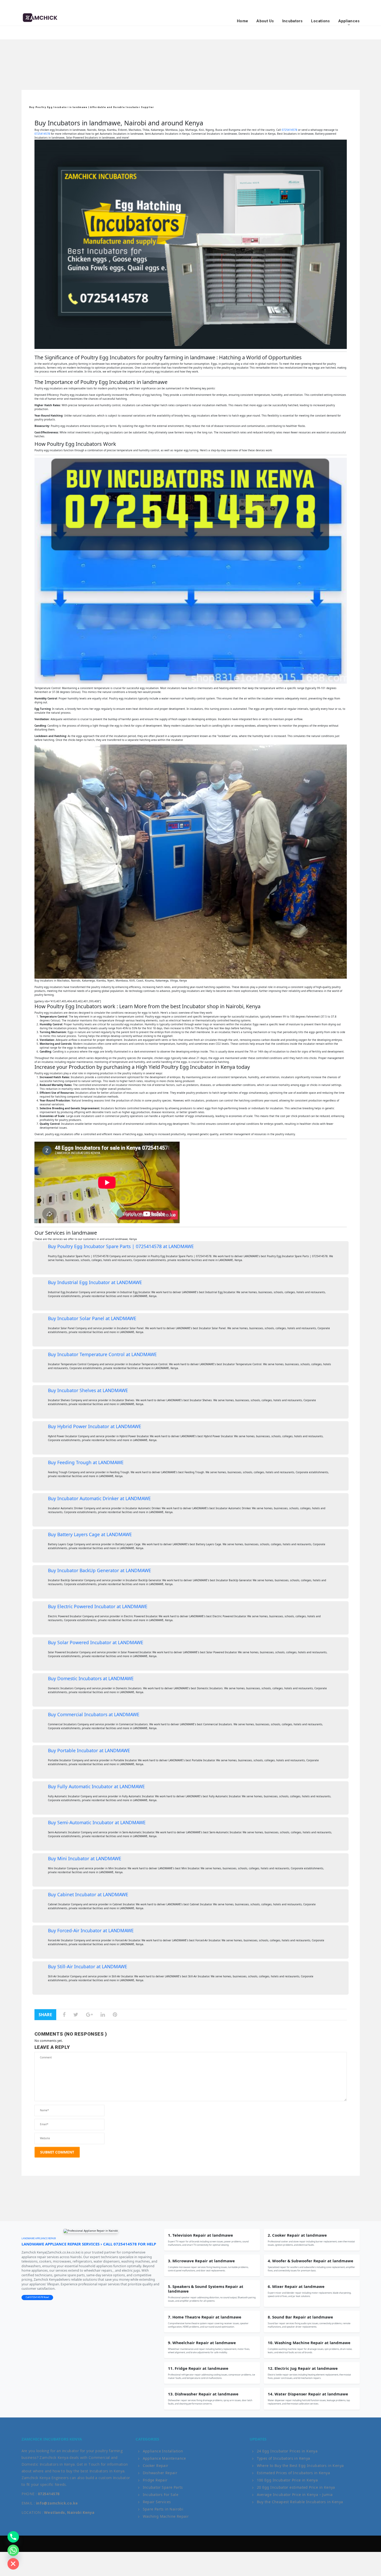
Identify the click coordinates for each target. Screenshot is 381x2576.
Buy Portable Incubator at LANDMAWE (89, 1750)
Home (242, 21)
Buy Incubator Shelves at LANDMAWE (88, 1390)
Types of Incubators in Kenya (284, 2458)
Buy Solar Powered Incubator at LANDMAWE (96, 1642)
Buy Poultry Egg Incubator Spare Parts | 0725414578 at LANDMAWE (121, 1246)
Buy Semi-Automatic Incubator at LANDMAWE (97, 1822)
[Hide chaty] (13, 2564)
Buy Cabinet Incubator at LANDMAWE (88, 1894)
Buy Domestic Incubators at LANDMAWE (91, 1678)
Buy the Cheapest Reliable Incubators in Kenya (300, 2502)
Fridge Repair (155, 2480)
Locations (320, 21)
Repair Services (157, 2502)
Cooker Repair (156, 2466)
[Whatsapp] (13, 2550)
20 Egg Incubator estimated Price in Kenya (296, 2487)
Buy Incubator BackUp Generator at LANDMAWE (100, 1570)
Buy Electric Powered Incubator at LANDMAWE (98, 1606)
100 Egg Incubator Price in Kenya (287, 2480)
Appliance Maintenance (164, 2458)
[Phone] (13, 2537)
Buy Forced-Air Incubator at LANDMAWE (91, 1930)
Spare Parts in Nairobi (163, 2509)
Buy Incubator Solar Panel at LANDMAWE (92, 1318)
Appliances (349, 21)
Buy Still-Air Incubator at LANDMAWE (88, 1966)
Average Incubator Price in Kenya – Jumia (295, 2495)
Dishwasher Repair (160, 2473)
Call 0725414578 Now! (37, 2297)
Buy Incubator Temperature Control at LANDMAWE (102, 1354)
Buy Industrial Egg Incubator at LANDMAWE (95, 1282)
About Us (265, 21)
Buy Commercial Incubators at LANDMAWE (94, 1714)
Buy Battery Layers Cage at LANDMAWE (90, 1534)
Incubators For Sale (161, 2495)
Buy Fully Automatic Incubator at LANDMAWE (96, 1786)
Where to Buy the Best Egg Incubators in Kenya (300, 2466)
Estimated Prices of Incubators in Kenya (294, 2473)
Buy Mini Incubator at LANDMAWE (85, 1858)
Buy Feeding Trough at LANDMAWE (86, 1462)
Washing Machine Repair (166, 2516)
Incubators (292, 21)
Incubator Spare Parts (163, 2487)
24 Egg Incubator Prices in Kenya (287, 2451)
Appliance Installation (163, 2451)
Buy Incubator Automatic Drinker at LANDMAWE (99, 1498)
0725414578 (290, 130)
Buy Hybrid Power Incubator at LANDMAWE (95, 1426)
